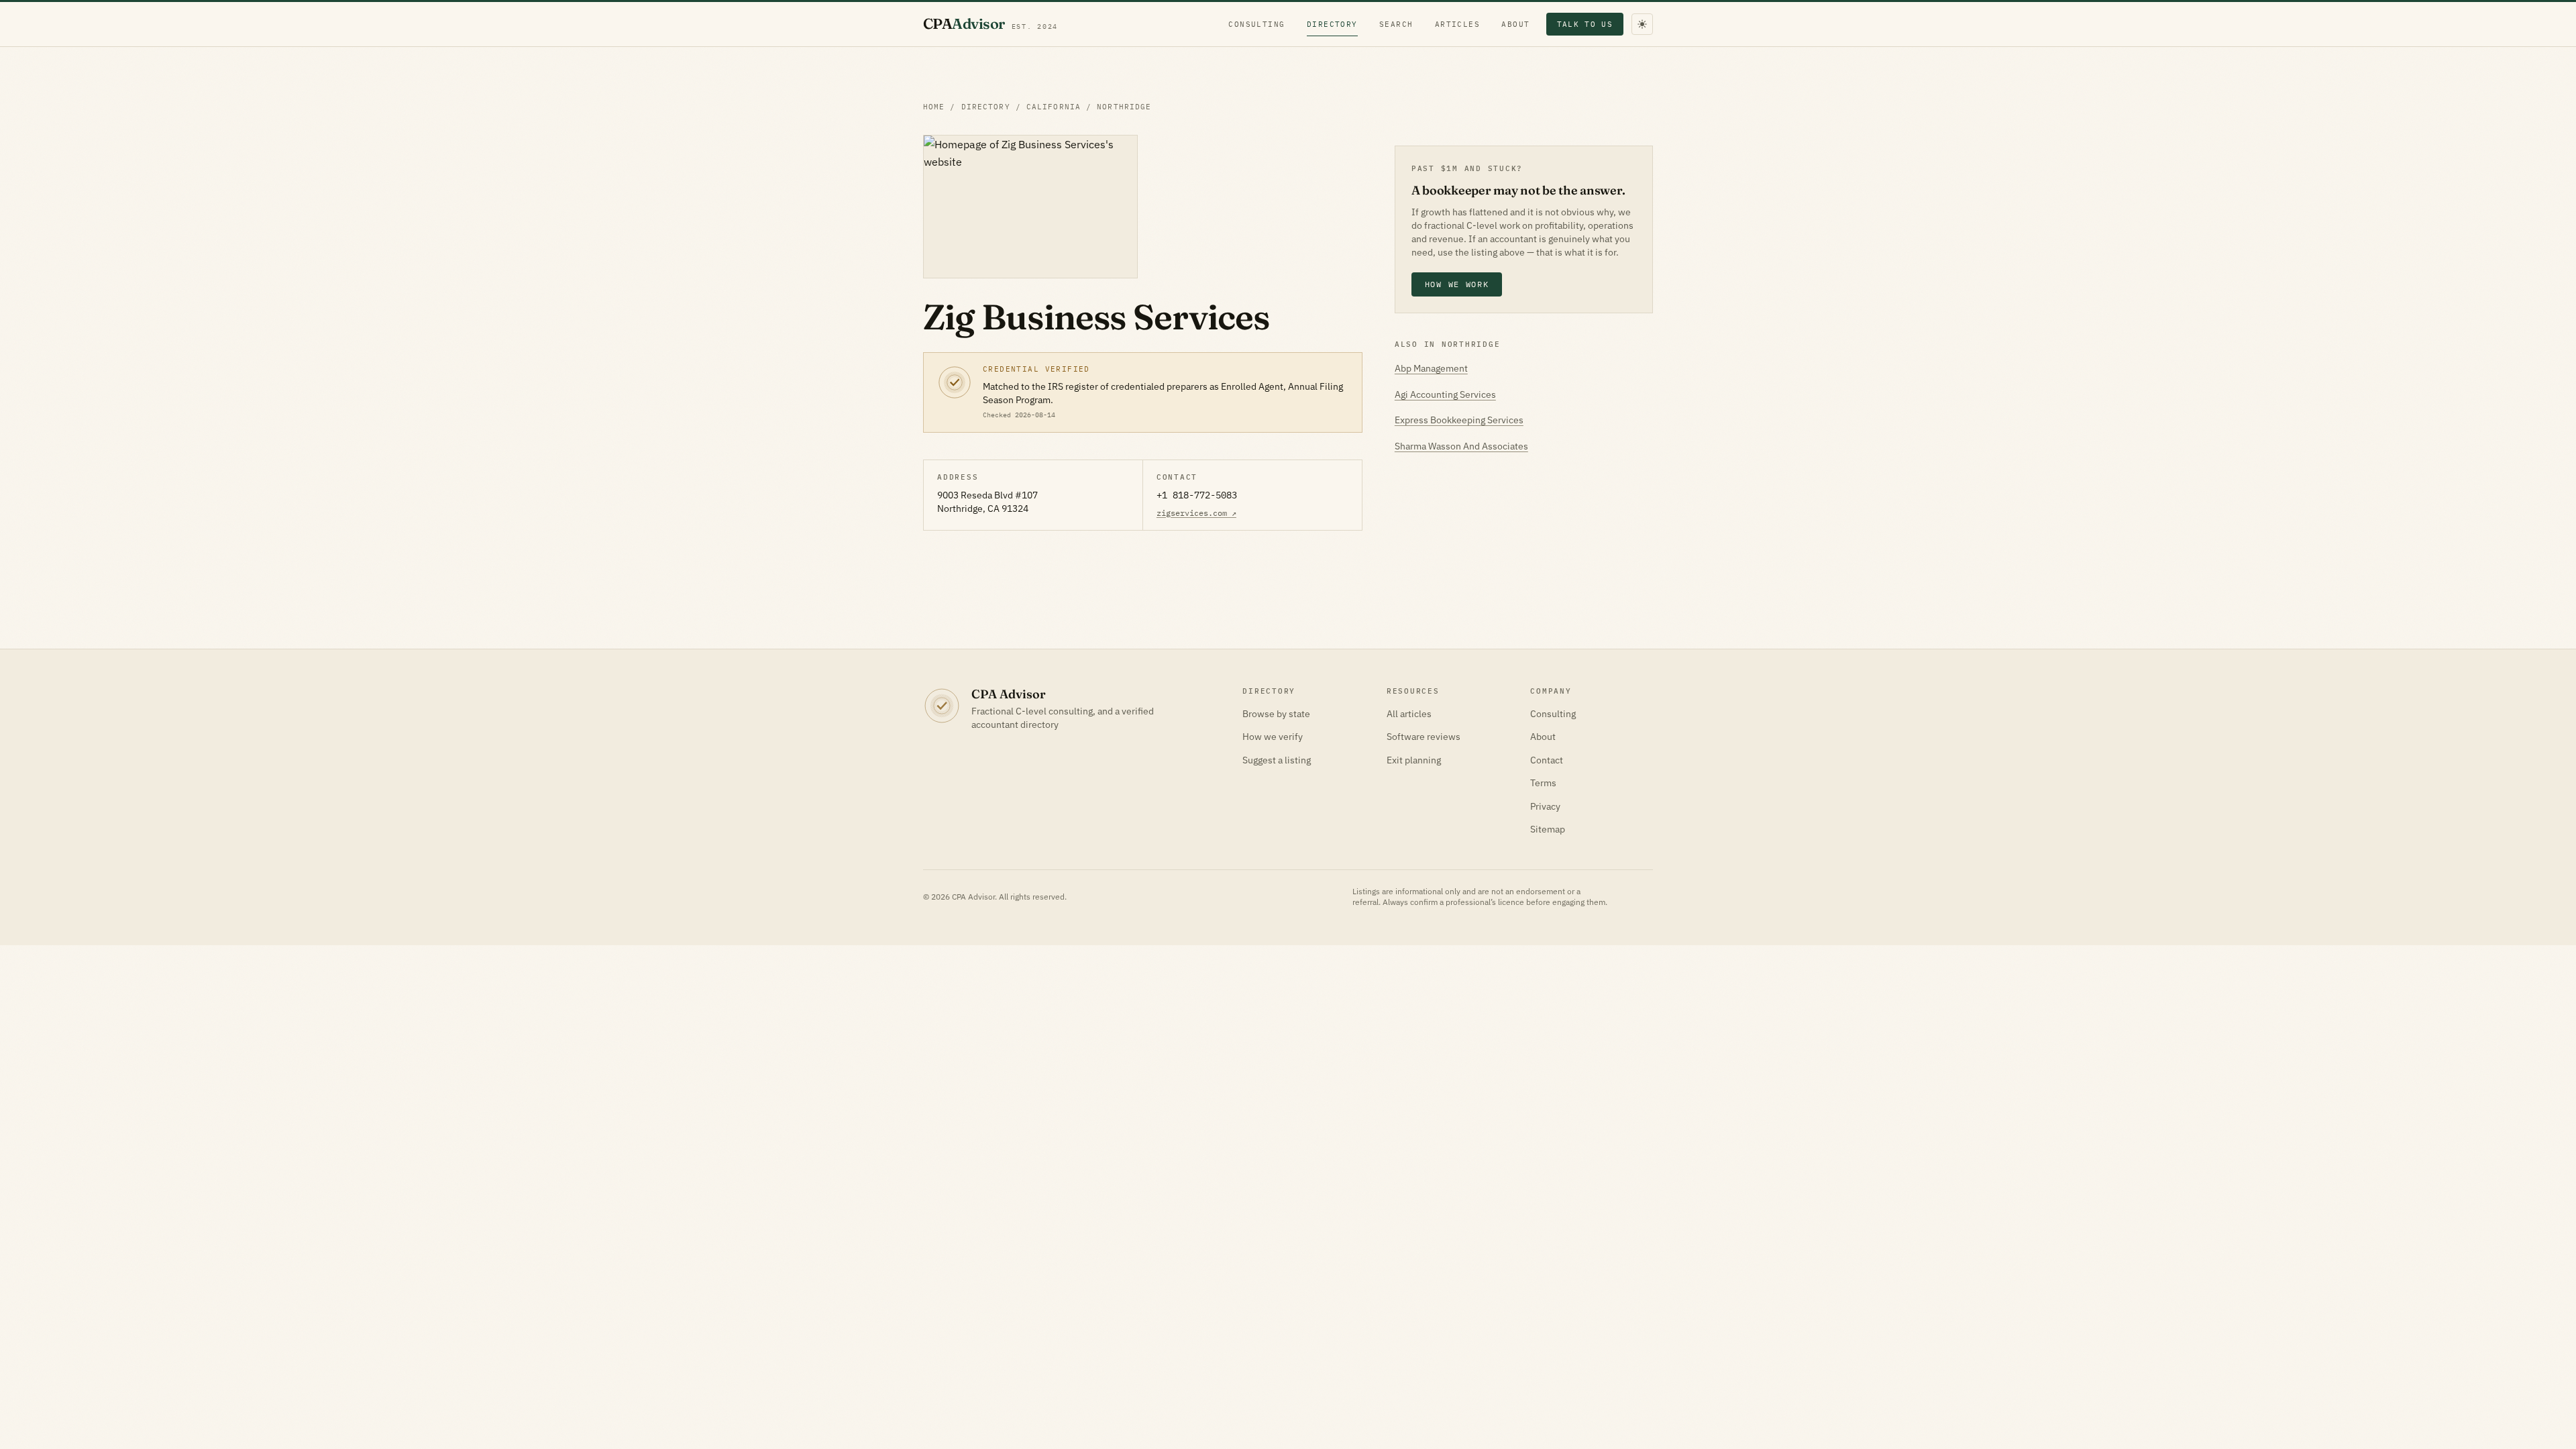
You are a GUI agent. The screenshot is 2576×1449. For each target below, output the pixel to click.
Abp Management (1431, 368)
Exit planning (1414, 760)
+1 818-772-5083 (1197, 495)
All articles (1409, 714)
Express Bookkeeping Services (1459, 420)
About (1515, 24)
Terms (1543, 783)
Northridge (1124, 107)
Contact (1547, 760)
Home (934, 107)
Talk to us (1585, 24)
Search (1396, 24)
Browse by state (1276, 714)
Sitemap (1548, 829)
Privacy (1545, 806)
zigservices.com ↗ (1196, 513)
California (1054, 107)
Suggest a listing (1277, 760)
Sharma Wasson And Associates (1461, 446)
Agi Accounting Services (1445, 394)
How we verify (1273, 737)
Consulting (1257, 24)
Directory (1332, 24)
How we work (1457, 284)
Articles (1458, 24)
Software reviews (1424, 737)
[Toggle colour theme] (1642, 24)
